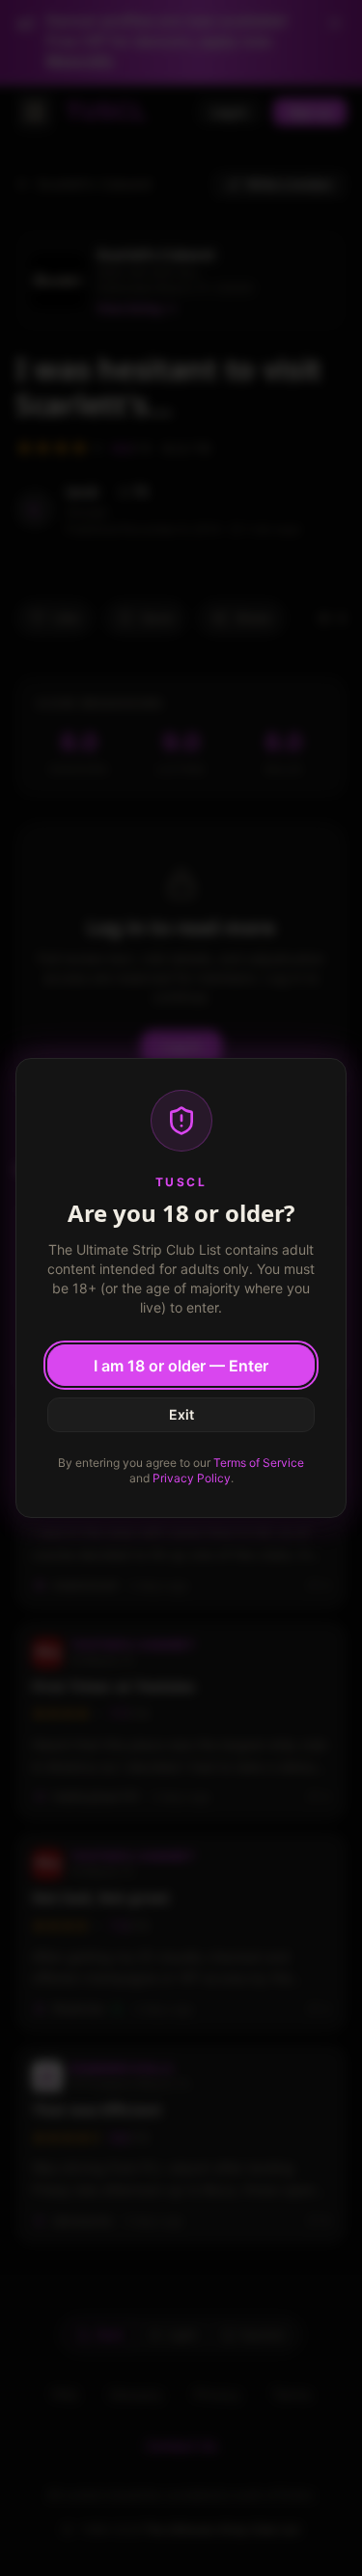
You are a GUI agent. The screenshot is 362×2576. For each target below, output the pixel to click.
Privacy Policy (192, 1478)
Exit (181, 1414)
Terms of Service (259, 1463)
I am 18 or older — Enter (181, 1366)
